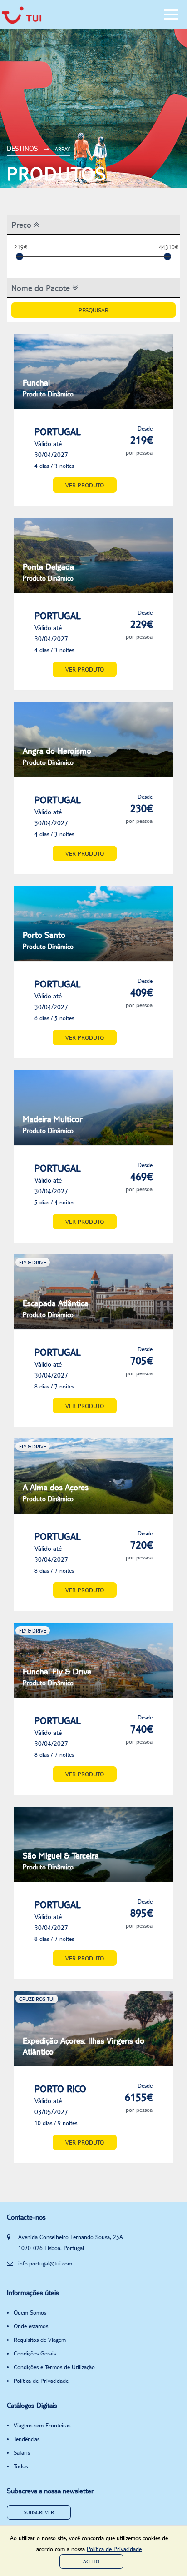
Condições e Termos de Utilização (54, 2367)
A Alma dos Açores (56, 1492)
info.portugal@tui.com (45, 2263)
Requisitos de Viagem (40, 2340)
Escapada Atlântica (56, 1308)
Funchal (48, 388)
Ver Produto (85, 485)
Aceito (91, 2561)
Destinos (22, 148)
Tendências (27, 2439)
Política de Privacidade (41, 2381)
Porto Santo (48, 940)
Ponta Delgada (48, 572)
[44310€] (167, 256)
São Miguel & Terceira (61, 1861)
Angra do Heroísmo (57, 756)
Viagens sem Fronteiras (42, 2425)
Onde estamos (31, 2326)
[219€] (20, 256)
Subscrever (39, 2512)
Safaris (22, 2452)
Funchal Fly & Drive (57, 1676)
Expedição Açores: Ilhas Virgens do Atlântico (84, 2046)
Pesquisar (93, 310)
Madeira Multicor (53, 1124)
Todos (21, 2466)
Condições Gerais (35, 2353)
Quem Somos (30, 2312)
